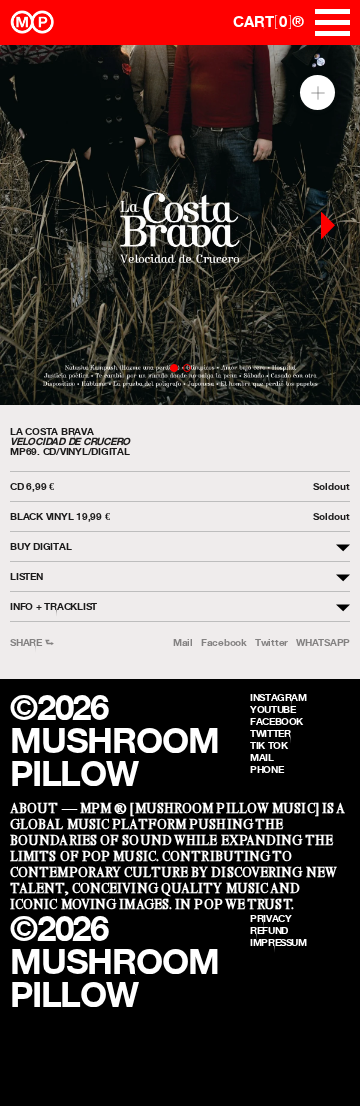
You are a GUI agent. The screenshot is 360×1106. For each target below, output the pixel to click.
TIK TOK (268, 745)
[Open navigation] (332, 22)
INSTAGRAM (278, 697)
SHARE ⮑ (31, 642)
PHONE (266, 769)
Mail (183, 642)
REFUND (269, 930)
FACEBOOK (276, 721)
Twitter (271, 642)
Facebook (224, 642)
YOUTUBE (272, 709)
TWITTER (270, 733)
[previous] (32, 225)
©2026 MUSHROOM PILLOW (114, 740)
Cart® (268, 21)
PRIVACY (270, 918)
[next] (327, 225)
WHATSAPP (323, 642)
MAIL (262, 757)
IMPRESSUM (278, 942)
